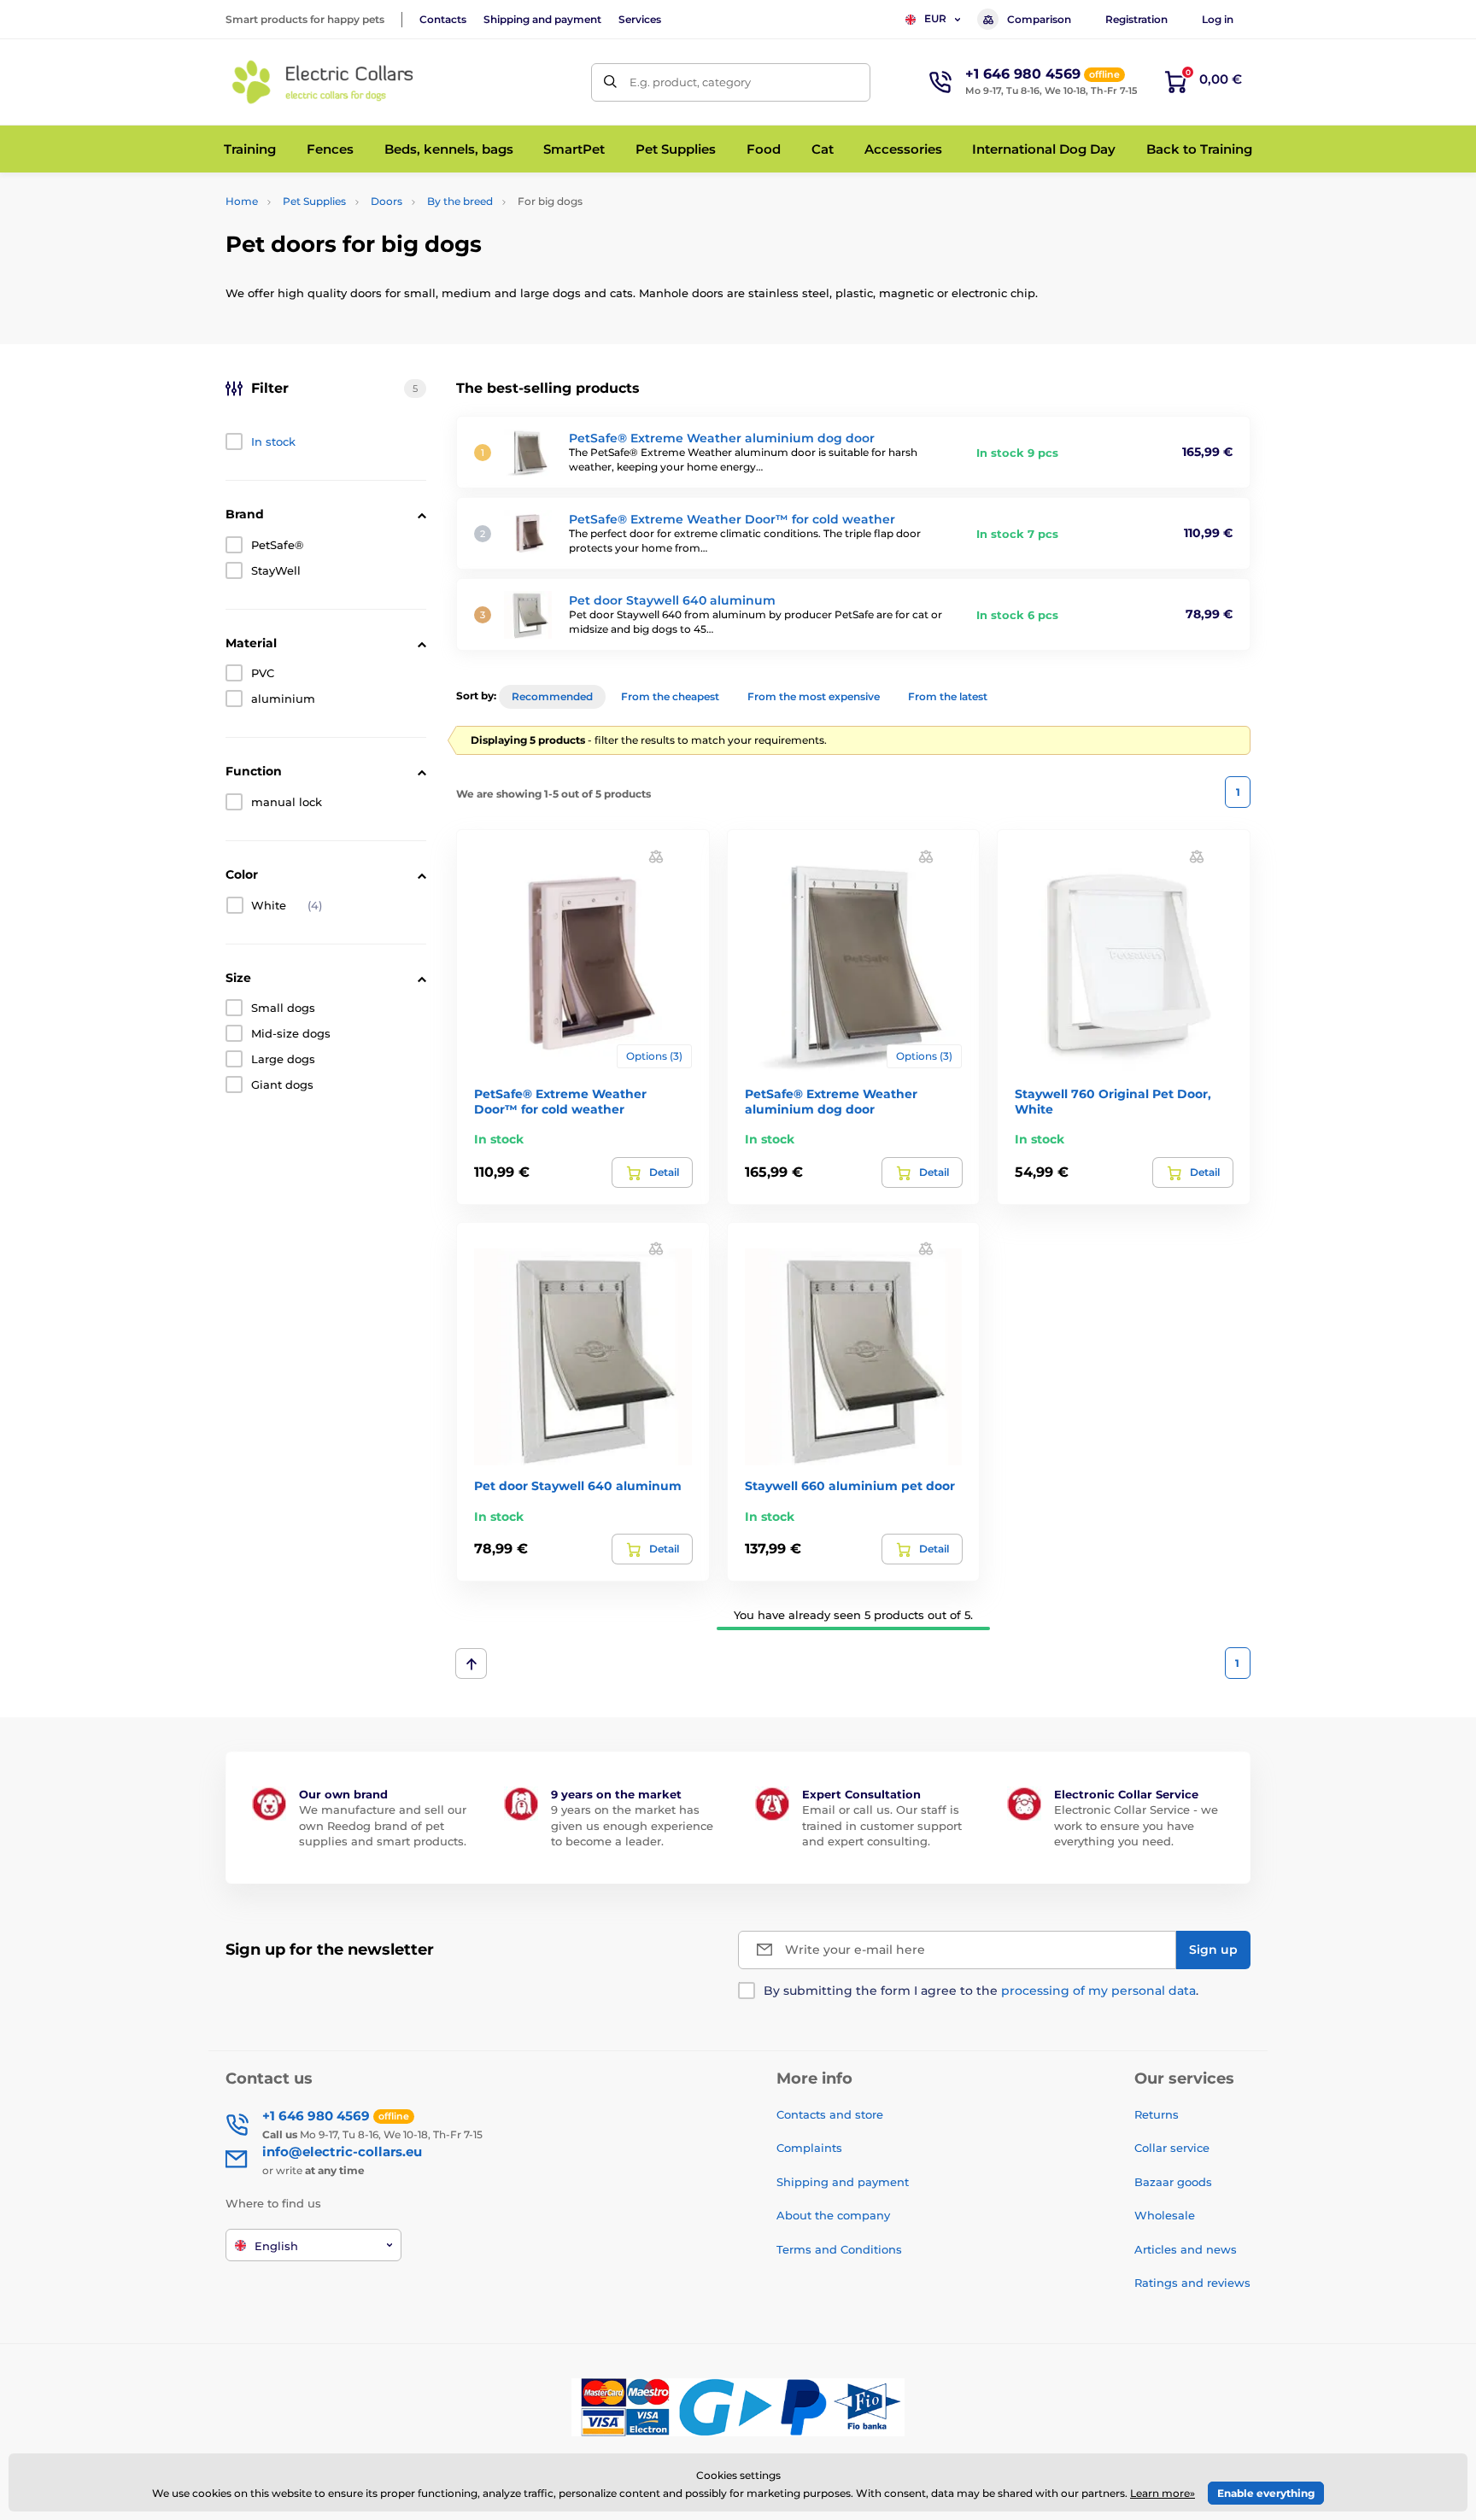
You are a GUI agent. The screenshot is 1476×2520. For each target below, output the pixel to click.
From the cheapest (670, 696)
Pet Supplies (314, 201)
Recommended (552, 696)
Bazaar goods (1173, 2182)
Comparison (1039, 19)
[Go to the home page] (324, 82)
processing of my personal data (1098, 1991)
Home (242, 201)
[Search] (610, 82)
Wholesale (1165, 2215)
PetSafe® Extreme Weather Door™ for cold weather (732, 519)
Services (640, 19)
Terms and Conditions (839, 2249)
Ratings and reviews (1192, 2283)
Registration (1136, 19)
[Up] (471, 1663)
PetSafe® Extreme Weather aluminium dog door (722, 438)
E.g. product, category (690, 82)
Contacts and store (830, 2114)
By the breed (460, 201)
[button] (656, 855)
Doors (387, 201)
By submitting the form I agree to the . (981, 1991)
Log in (1218, 19)
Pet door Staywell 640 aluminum (672, 600)
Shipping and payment (542, 19)
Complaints (809, 2148)
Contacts (443, 19)
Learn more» (1163, 2493)
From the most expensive (814, 696)
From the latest (948, 696)
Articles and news (1186, 2249)
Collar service (1172, 2148)
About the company (833, 2215)
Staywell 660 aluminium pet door (850, 1486)
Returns (1157, 2114)
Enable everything (1266, 2493)
